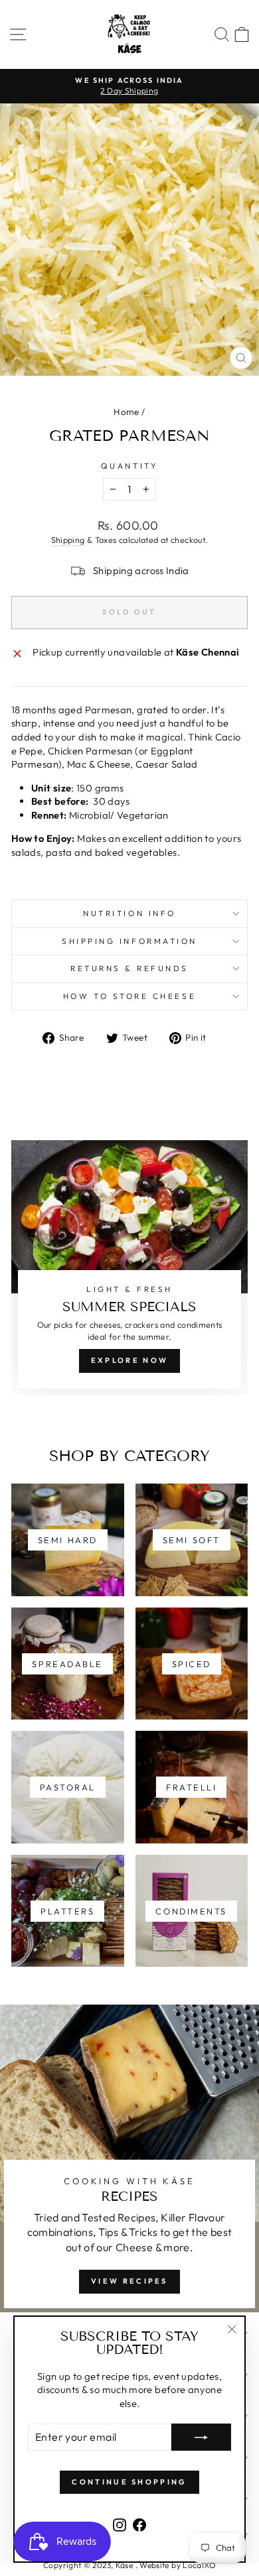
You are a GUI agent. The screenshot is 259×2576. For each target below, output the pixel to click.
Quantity (129, 466)
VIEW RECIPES (129, 2281)
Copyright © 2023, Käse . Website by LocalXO (129, 2565)
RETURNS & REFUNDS (129, 968)
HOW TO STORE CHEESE (129, 996)
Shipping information (129, 941)
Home (126, 412)
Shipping (68, 540)
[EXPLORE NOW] (129, 1268)
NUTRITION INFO (129, 913)
